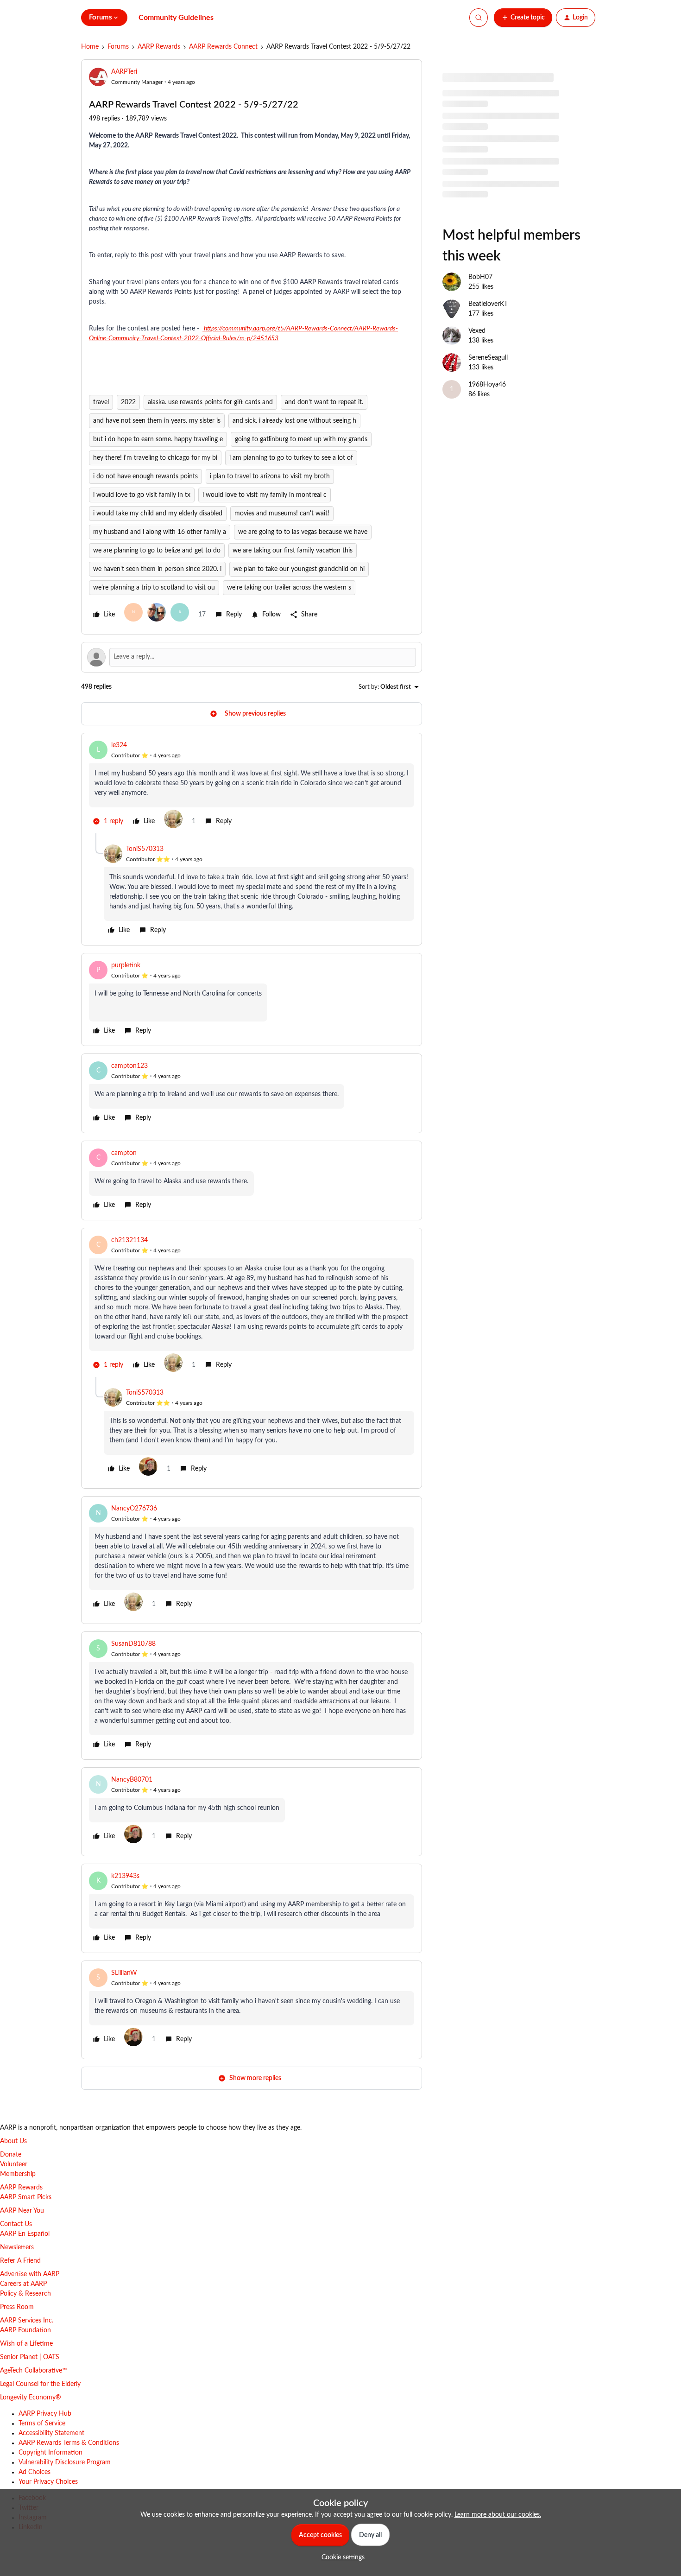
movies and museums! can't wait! (282, 514)
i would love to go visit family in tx (142, 495)
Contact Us (16, 2224)
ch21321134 (129, 1240)
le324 (119, 745)
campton (124, 1153)
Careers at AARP (23, 2284)
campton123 (129, 1066)
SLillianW (124, 1973)
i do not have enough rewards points (145, 476)
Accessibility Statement (51, 2433)
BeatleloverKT (488, 304)
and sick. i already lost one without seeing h (294, 421)
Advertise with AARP (30, 2274)
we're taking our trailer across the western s (289, 588)
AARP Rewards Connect (223, 47)
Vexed (477, 331)
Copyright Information (50, 2453)
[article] (252, 787)
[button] (523, 18)
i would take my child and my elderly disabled (158, 514)
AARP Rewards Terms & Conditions (69, 2443)
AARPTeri (124, 72)
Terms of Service (42, 2424)
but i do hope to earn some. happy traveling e (158, 439)
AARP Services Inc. (27, 2321)
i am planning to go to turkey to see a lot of (291, 458)
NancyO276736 (134, 1509)
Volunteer (14, 2164)
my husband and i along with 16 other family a (160, 532)
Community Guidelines (176, 18)
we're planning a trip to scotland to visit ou (154, 588)
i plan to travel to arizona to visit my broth (270, 476)
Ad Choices (35, 2472)
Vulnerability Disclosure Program (65, 2462)
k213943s (125, 1876)
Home (90, 47)
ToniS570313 (145, 849)
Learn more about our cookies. (498, 2515)
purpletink (126, 965)
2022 (128, 402)
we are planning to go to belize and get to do (157, 551)
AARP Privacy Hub (45, 2414)
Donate (11, 2155)
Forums (118, 47)
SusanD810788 (133, 1644)
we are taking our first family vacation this (293, 551)
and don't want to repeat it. (324, 402)
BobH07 (480, 277)
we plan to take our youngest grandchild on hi (299, 569)
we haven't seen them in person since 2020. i (157, 569)
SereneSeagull (488, 358)
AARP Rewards (159, 47)
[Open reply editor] (252, 657)
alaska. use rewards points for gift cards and (210, 402)
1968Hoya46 (487, 385)
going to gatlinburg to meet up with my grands (301, 439)
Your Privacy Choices (48, 2482)
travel (101, 402)
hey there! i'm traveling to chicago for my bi (155, 458)
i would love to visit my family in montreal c (265, 495)
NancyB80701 (132, 1780)
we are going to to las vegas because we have (303, 532)
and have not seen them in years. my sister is (157, 421)
